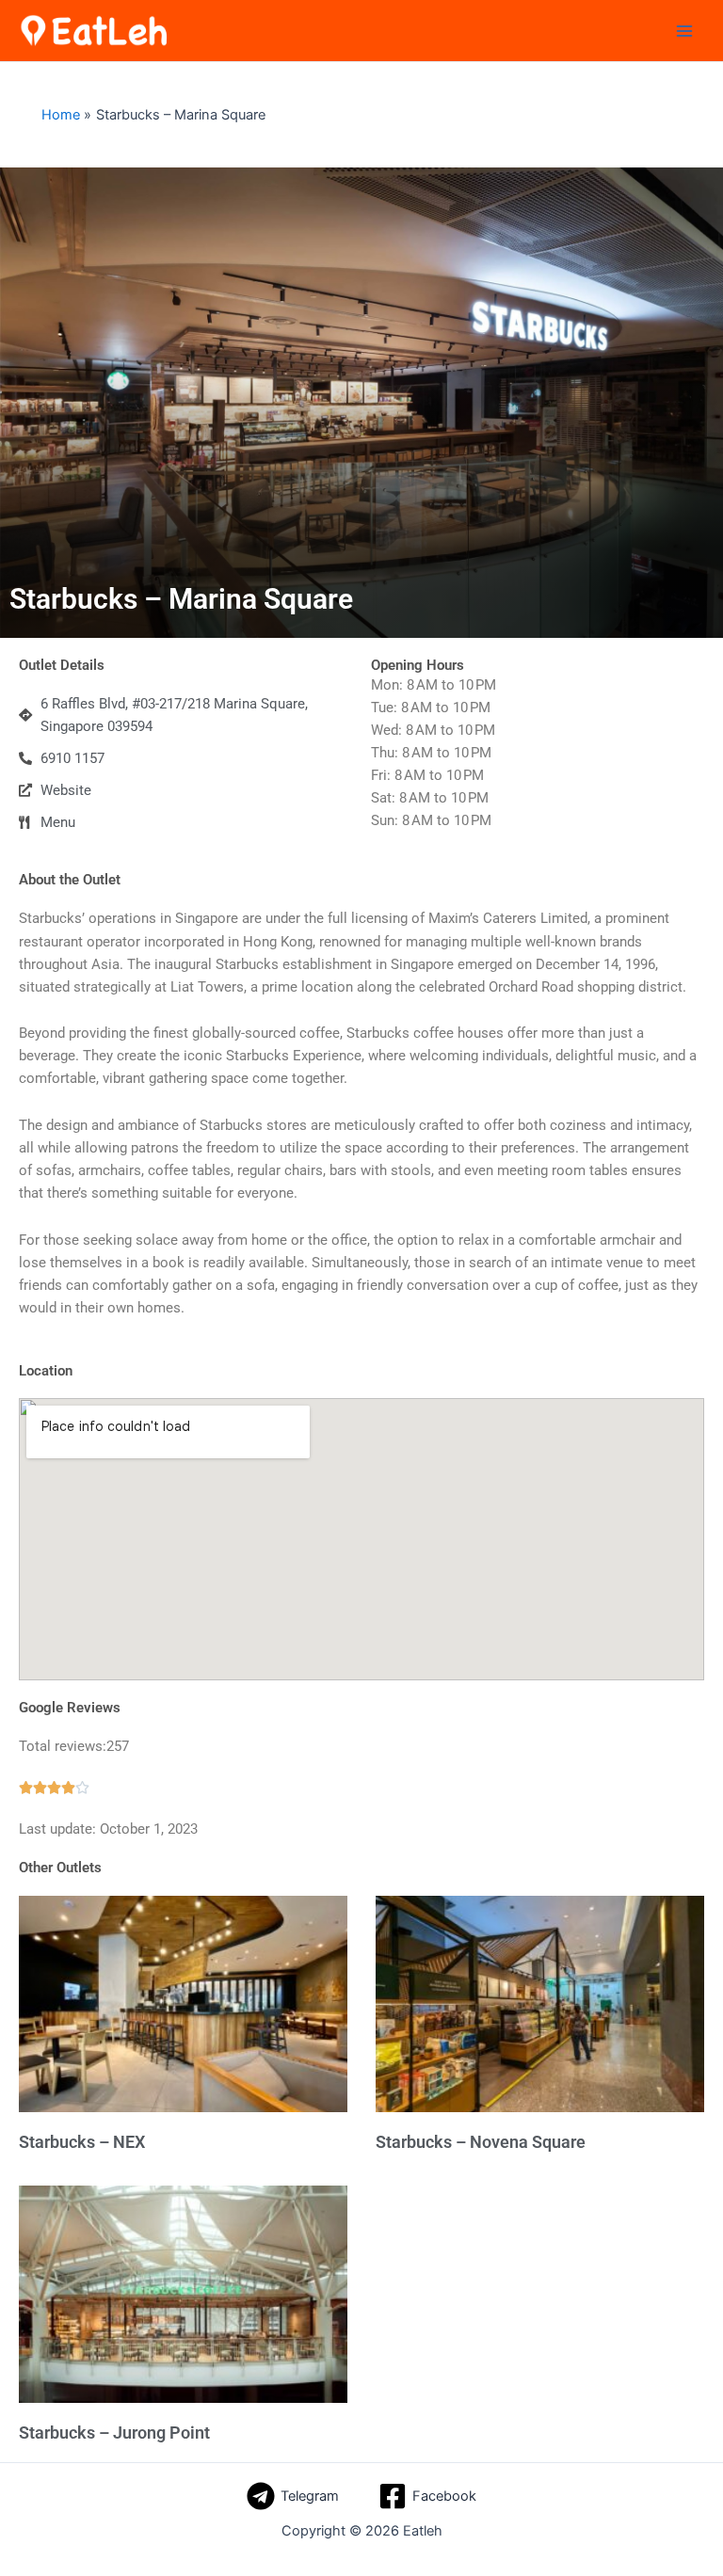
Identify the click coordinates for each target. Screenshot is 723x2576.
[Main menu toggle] (684, 31)
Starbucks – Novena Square (481, 2142)
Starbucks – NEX (82, 2142)
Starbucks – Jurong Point (114, 2433)
